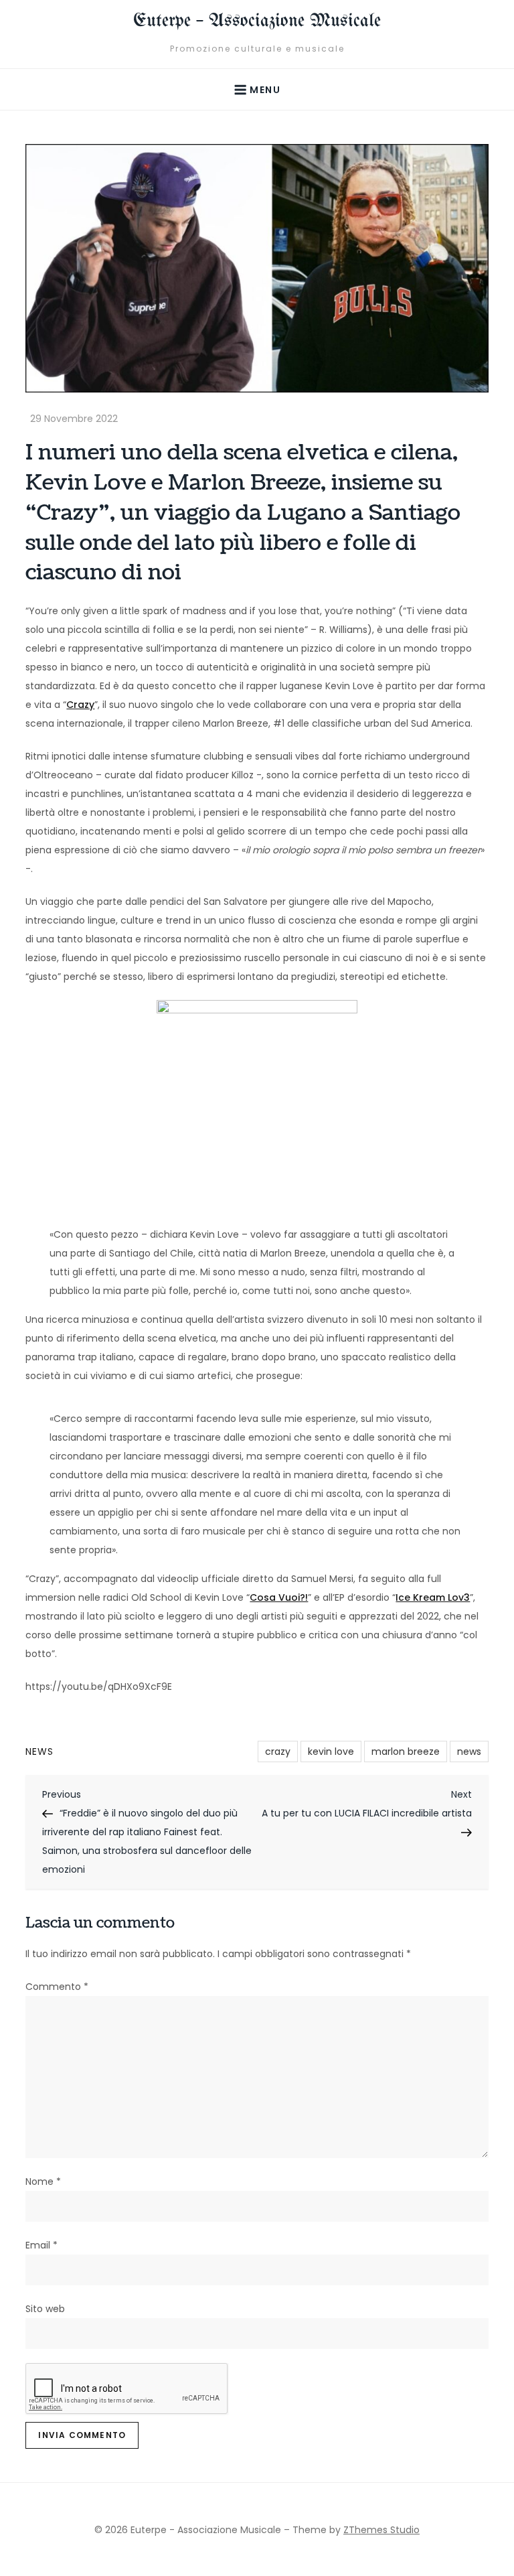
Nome (43, 2181)
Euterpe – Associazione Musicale (257, 21)
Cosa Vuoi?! (279, 1597)
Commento (57, 1987)
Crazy (80, 705)
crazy (278, 1751)
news (469, 1751)
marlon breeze (406, 1751)
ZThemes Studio (381, 2530)
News (39, 1751)
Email (41, 2245)
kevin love (331, 1751)
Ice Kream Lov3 (433, 1597)
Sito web (45, 2309)
